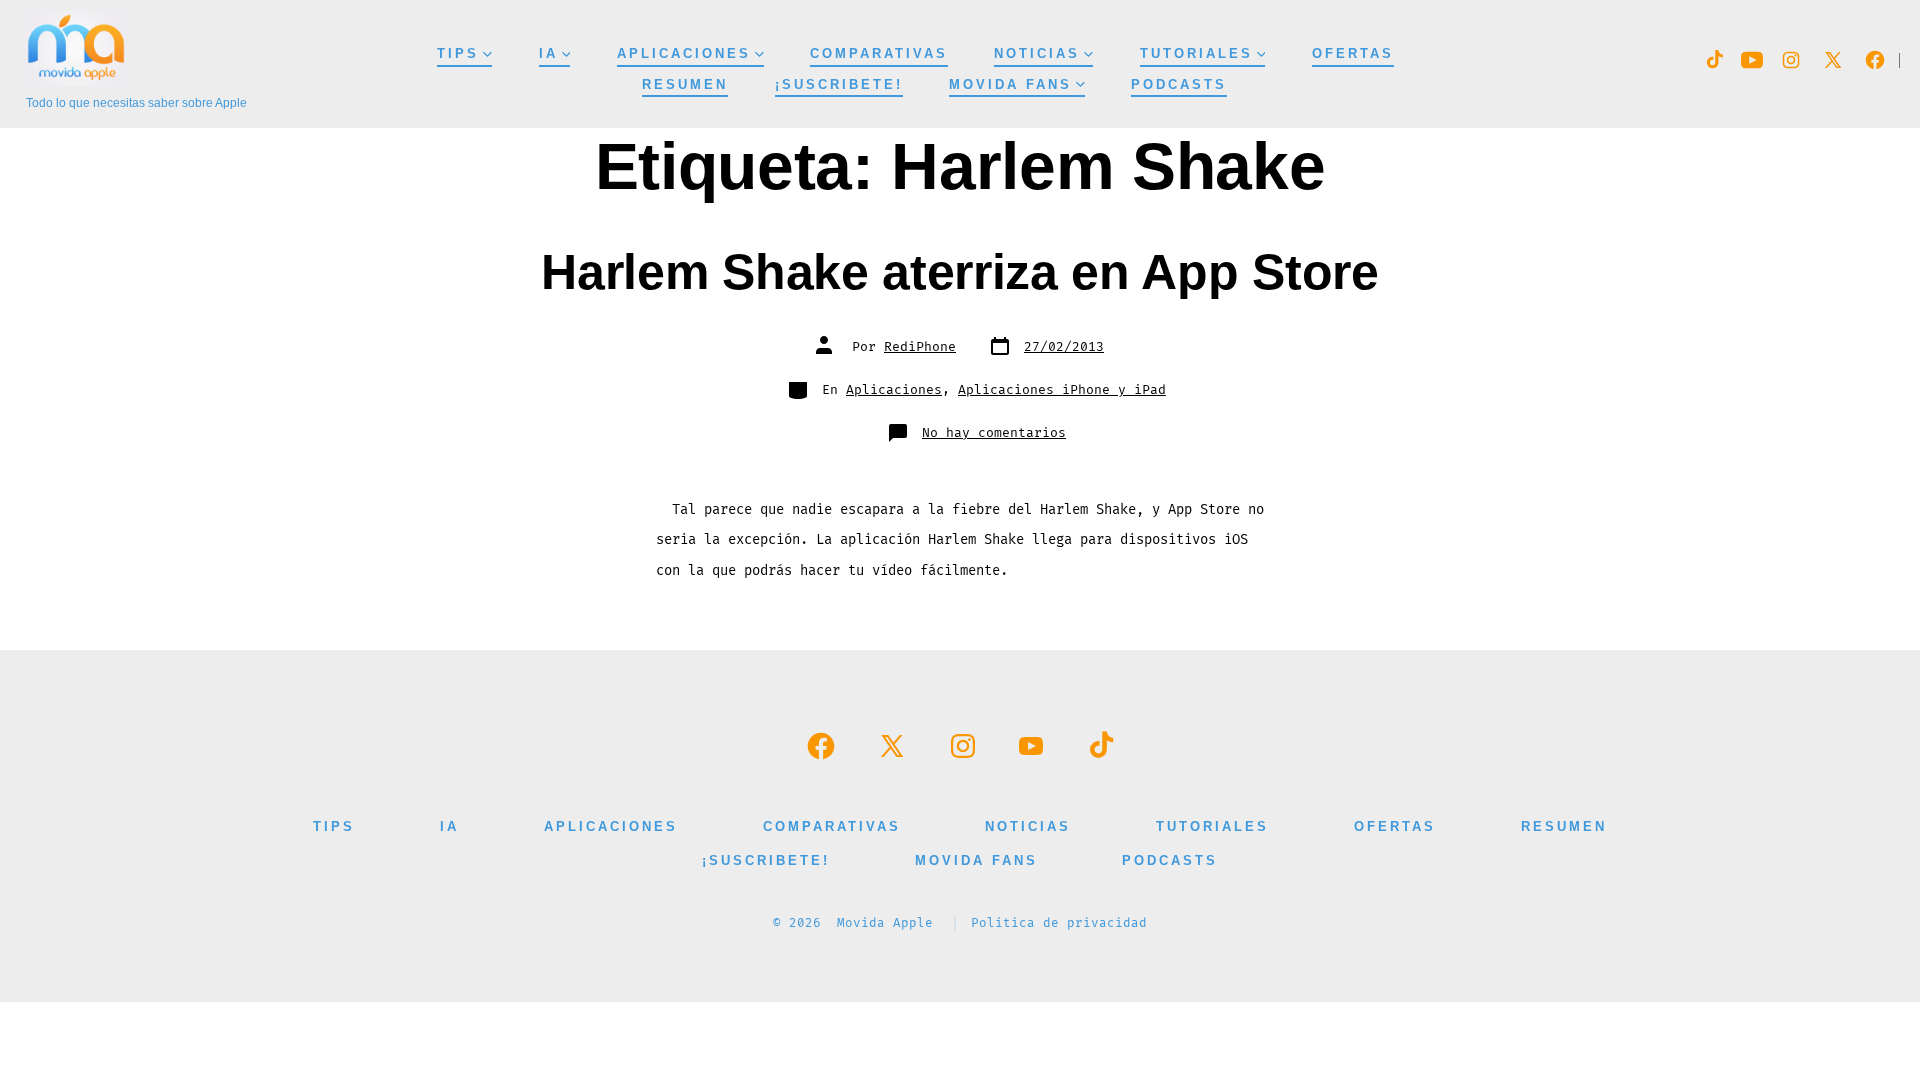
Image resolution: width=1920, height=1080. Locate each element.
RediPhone (920, 347)
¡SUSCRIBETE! (839, 84)
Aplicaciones (684, 53)
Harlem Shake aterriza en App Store (959, 271)
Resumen (685, 84)
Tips (458, 53)
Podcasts (1179, 84)
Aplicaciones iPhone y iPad (1062, 390)
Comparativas (879, 53)
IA (548, 53)
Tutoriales (1196, 53)
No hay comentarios (994, 433)
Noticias (1037, 53)
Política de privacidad (1059, 923)
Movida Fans (1010, 84)
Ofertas (1353, 53)
